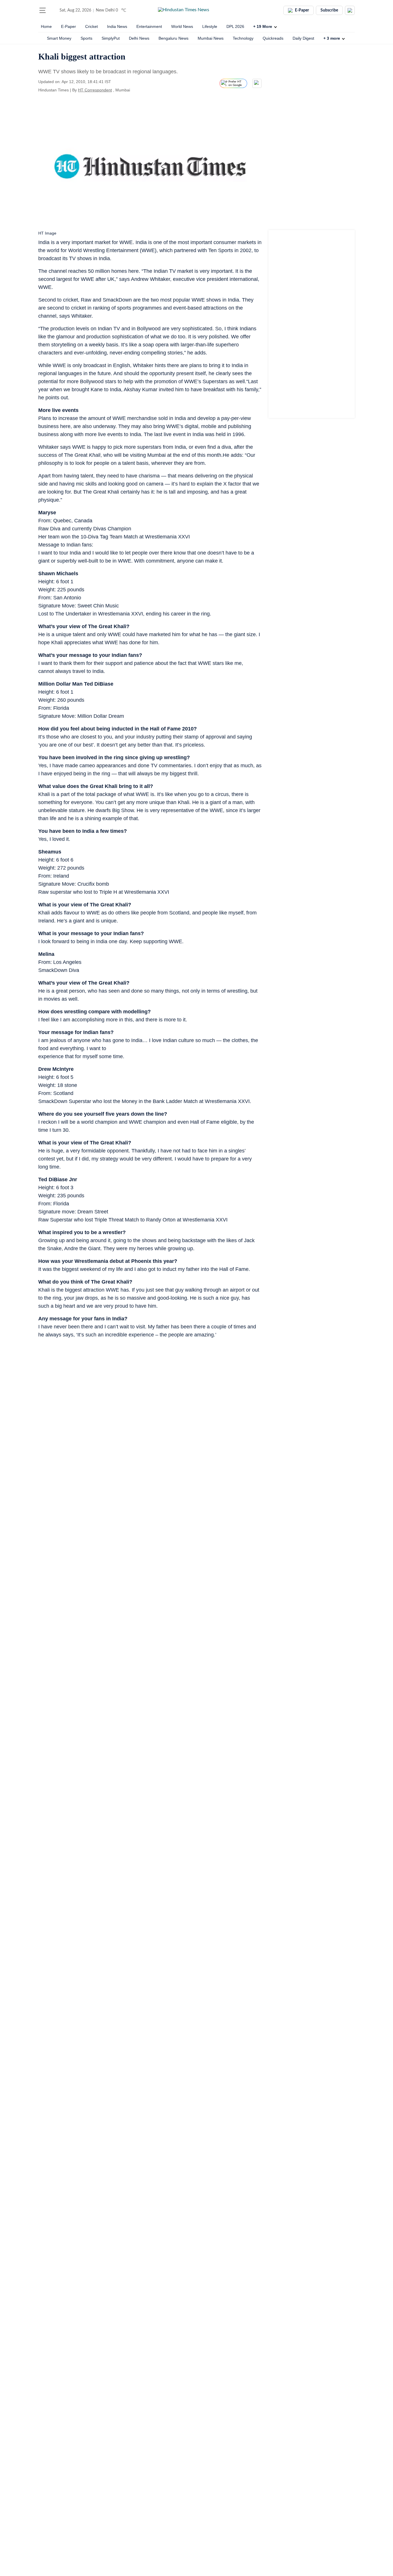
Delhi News (139, 38)
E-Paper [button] (302, 10)
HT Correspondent (95, 90)
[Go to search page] (53, 10)
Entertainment (149, 26)
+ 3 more (332, 38)
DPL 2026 (235, 26)
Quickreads (273, 38)
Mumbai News (211, 38)
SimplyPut (111, 38)
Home (46, 26)
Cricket (91, 26)
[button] (43, 10)
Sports (86, 38)
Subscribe (329, 10)
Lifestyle (210, 26)
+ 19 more (263, 26)
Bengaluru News (173, 38)
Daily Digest (303, 38)
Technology (243, 38)
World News (182, 26)
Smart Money (59, 38)
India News (117, 26)
